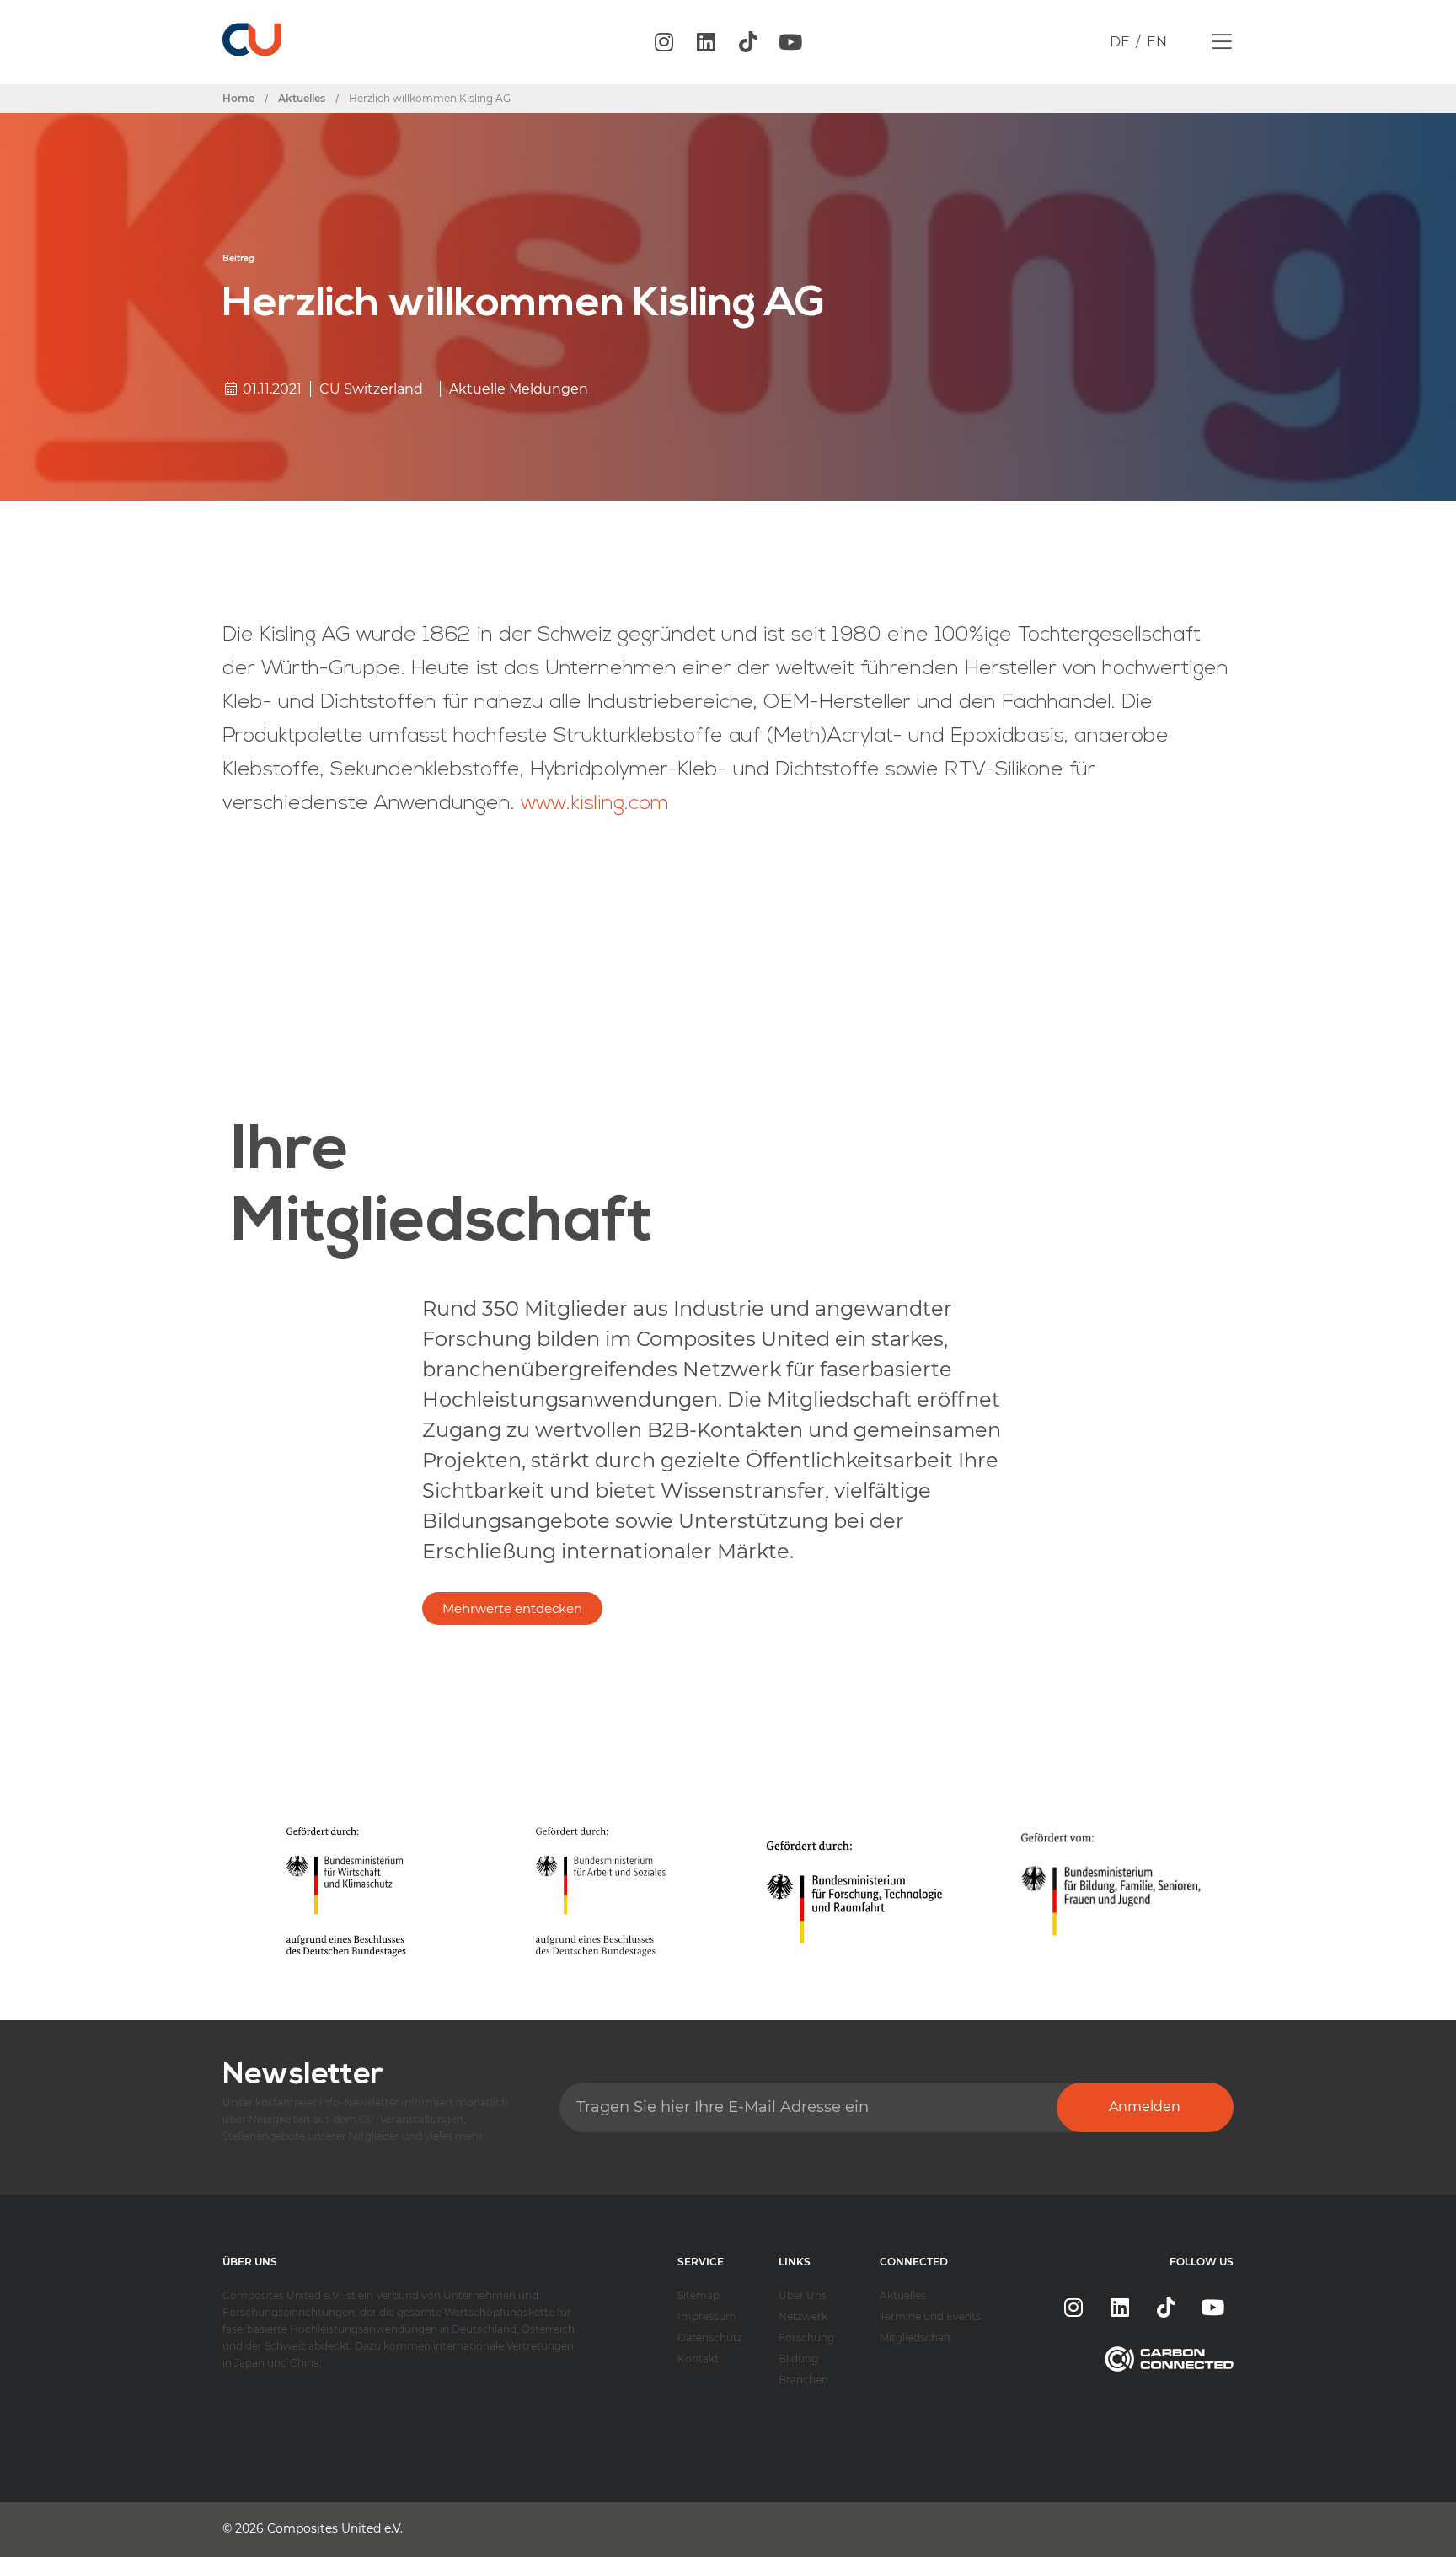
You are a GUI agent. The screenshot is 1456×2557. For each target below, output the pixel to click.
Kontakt (698, 2359)
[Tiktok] (748, 42)
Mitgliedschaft (915, 2337)
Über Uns (803, 2295)
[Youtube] (790, 42)
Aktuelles (903, 2295)
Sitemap (699, 2295)
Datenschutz (710, 2337)
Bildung (798, 2359)
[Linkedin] (706, 42)
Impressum (707, 2316)
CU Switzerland (371, 389)
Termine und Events (930, 2316)
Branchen (803, 2380)
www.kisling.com (595, 804)
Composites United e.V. (335, 2528)
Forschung (806, 2337)
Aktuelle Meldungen (519, 389)
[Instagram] (664, 42)
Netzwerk (803, 2316)
